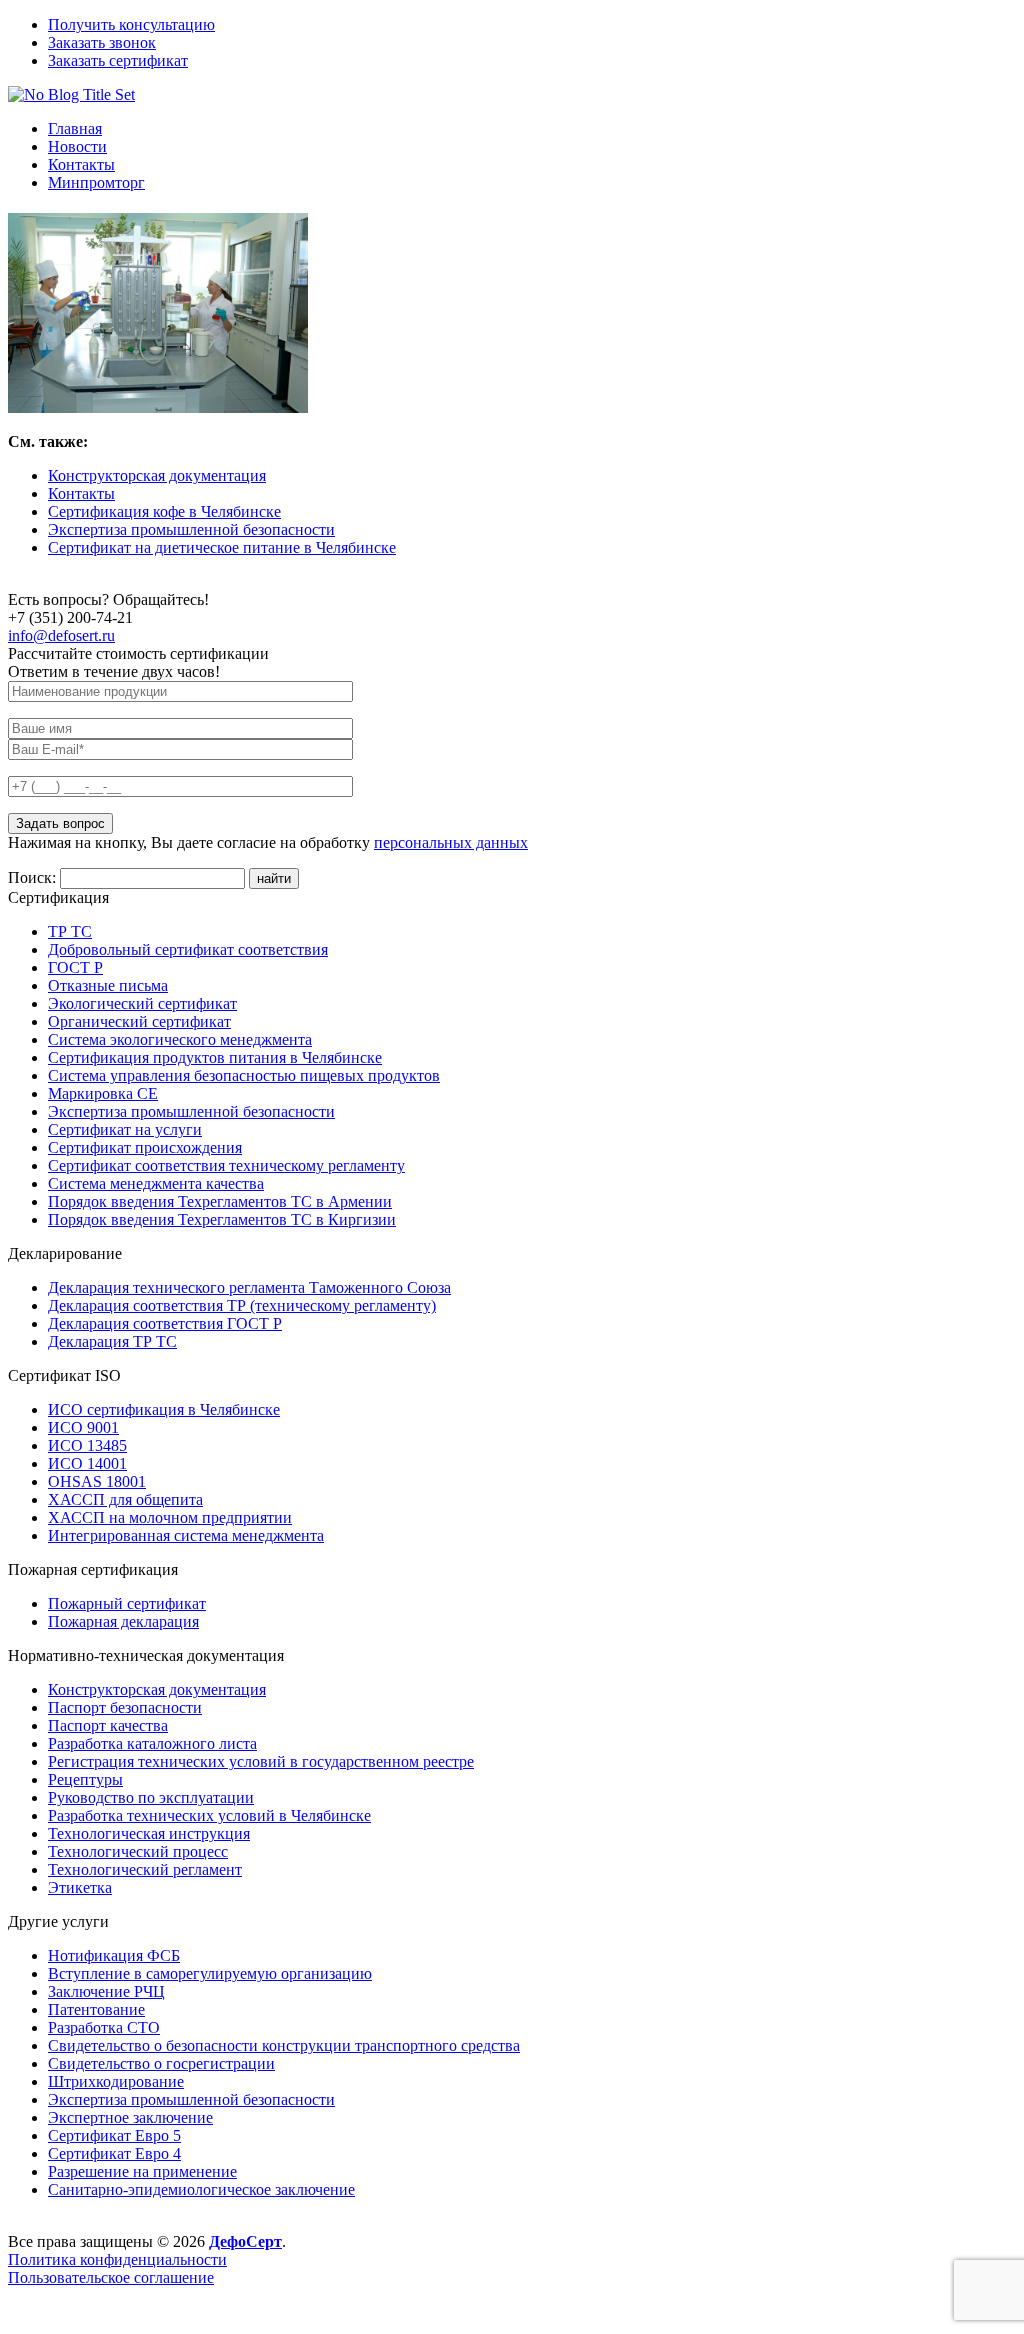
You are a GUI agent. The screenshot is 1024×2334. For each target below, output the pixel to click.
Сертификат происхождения (145, 1147)
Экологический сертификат (142, 1003)
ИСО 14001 (87, 1463)
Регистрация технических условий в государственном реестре (261, 1761)
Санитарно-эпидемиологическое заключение (201, 2189)
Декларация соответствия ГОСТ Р (165, 1323)
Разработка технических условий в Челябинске (209, 1815)
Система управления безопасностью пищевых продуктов (244, 1075)
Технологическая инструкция (149, 1833)
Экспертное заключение (130, 2117)
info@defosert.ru (61, 635)
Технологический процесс (138, 1851)
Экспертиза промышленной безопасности (191, 529)
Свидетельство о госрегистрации (161, 2063)
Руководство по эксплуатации (151, 1797)
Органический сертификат (139, 1021)
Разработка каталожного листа (152, 1743)
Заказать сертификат (118, 60)
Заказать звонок (102, 42)
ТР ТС (70, 931)
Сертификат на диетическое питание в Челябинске (222, 547)
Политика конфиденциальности (117, 2259)
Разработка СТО (104, 2027)
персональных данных (451, 842)
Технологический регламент (145, 1869)
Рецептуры (85, 1779)
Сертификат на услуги (125, 1129)
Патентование (96, 2009)
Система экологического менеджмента (180, 1039)
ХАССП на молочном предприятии (170, 1517)
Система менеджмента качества (156, 1183)
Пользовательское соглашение (111, 2277)
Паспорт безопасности (125, 1707)
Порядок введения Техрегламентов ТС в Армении (220, 1201)
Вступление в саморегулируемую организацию (210, 1973)
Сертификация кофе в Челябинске (164, 511)
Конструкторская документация (157, 475)
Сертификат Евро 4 (114, 2153)
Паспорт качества (108, 1725)
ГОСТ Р (75, 967)
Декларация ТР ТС (112, 1341)
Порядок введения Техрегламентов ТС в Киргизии (222, 1219)
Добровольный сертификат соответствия (188, 949)
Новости (77, 146)
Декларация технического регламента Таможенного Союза (249, 1287)
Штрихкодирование (116, 2081)
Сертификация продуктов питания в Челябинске (215, 1057)
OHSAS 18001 (97, 1481)
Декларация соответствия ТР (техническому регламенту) (242, 1305)
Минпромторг (96, 182)
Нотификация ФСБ (114, 1955)
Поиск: (34, 877)
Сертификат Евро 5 (114, 2135)
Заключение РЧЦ (106, 1991)
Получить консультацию (131, 24)
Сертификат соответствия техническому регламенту (226, 1165)
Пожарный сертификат (127, 1603)
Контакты (81, 164)
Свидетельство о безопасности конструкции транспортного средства (284, 2045)
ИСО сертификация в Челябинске (164, 1409)
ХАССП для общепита (125, 1499)
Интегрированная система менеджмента (186, 1535)
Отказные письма (108, 985)
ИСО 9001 (83, 1427)
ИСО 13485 (87, 1445)
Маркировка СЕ (103, 1093)
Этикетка (80, 1887)
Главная (75, 128)
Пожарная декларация (123, 1621)
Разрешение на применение (142, 2171)
